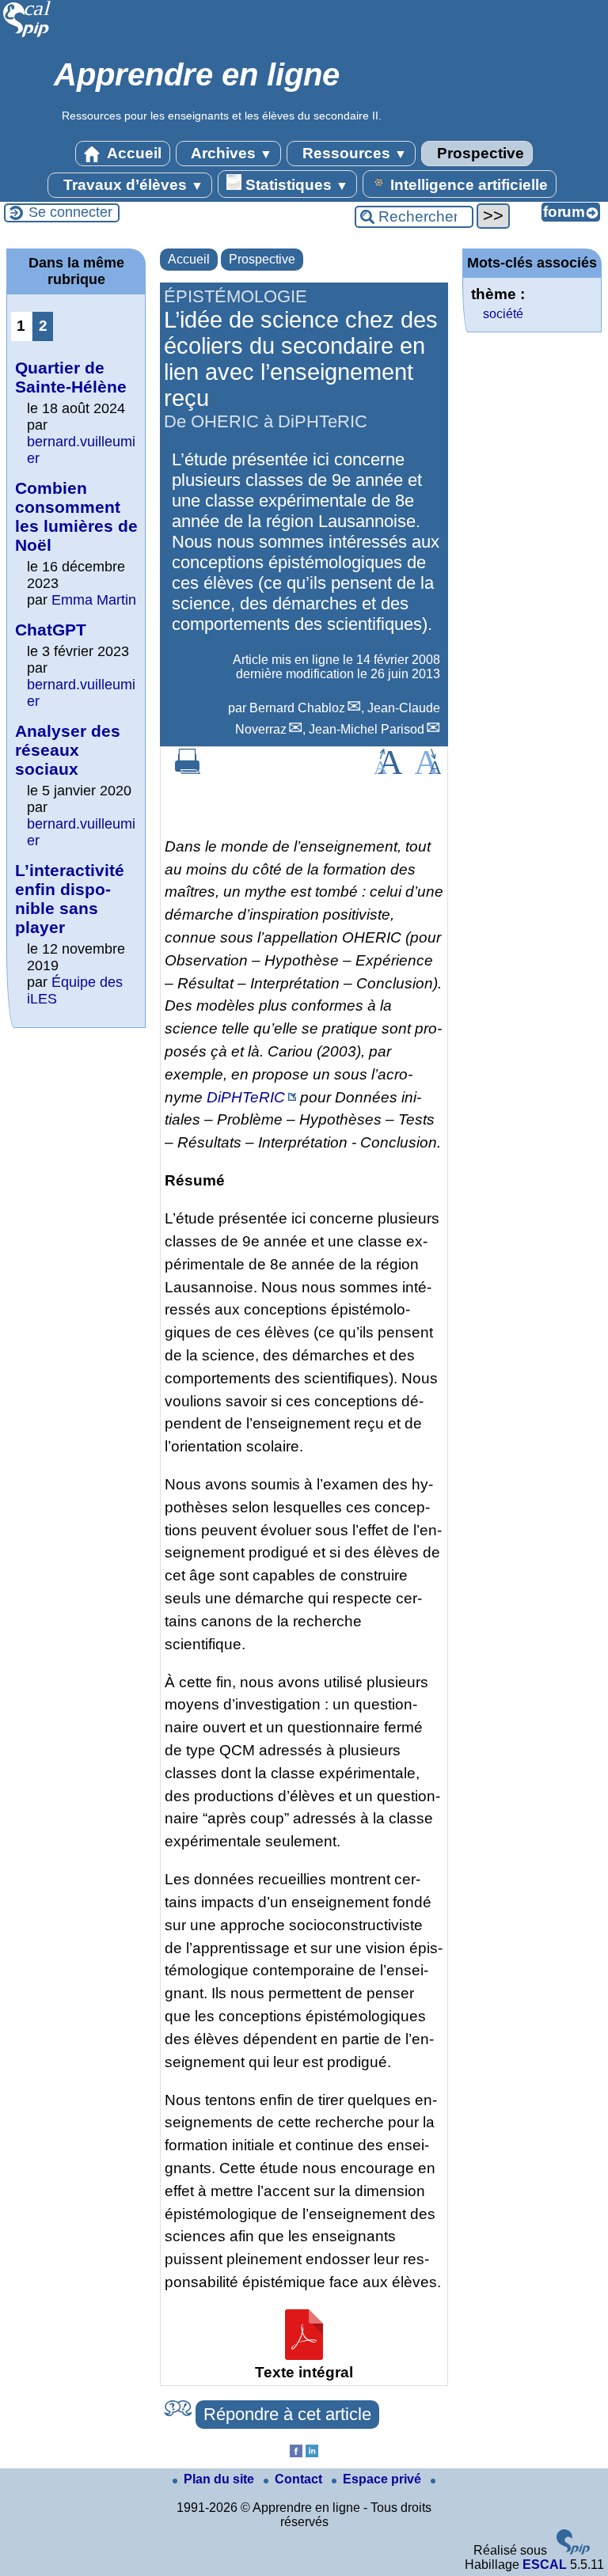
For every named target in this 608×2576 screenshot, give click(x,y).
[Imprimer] (188, 770)
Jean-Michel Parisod (367, 729)
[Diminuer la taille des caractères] (428, 770)
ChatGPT (51, 630)
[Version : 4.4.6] (573, 2550)
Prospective (479, 153)
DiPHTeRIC (246, 1097)
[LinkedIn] (312, 2453)
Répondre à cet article (287, 2414)
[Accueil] (27, 35)
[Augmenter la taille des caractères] (388, 770)
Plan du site (220, 2479)
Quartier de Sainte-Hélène (71, 377)
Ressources (353, 153)
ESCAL (545, 2565)
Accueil (133, 153)
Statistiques (295, 185)
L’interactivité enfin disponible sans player (70, 899)
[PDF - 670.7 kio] (304, 2355)
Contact (300, 2479)
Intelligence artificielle (467, 185)
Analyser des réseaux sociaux (68, 750)
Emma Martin (94, 600)
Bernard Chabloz (297, 708)
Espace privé (384, 2479)
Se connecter (70, 212)
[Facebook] (296, 2453)
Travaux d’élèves (131, 185)
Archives (230, 153)
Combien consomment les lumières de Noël (76, 516)
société (503, 314)
